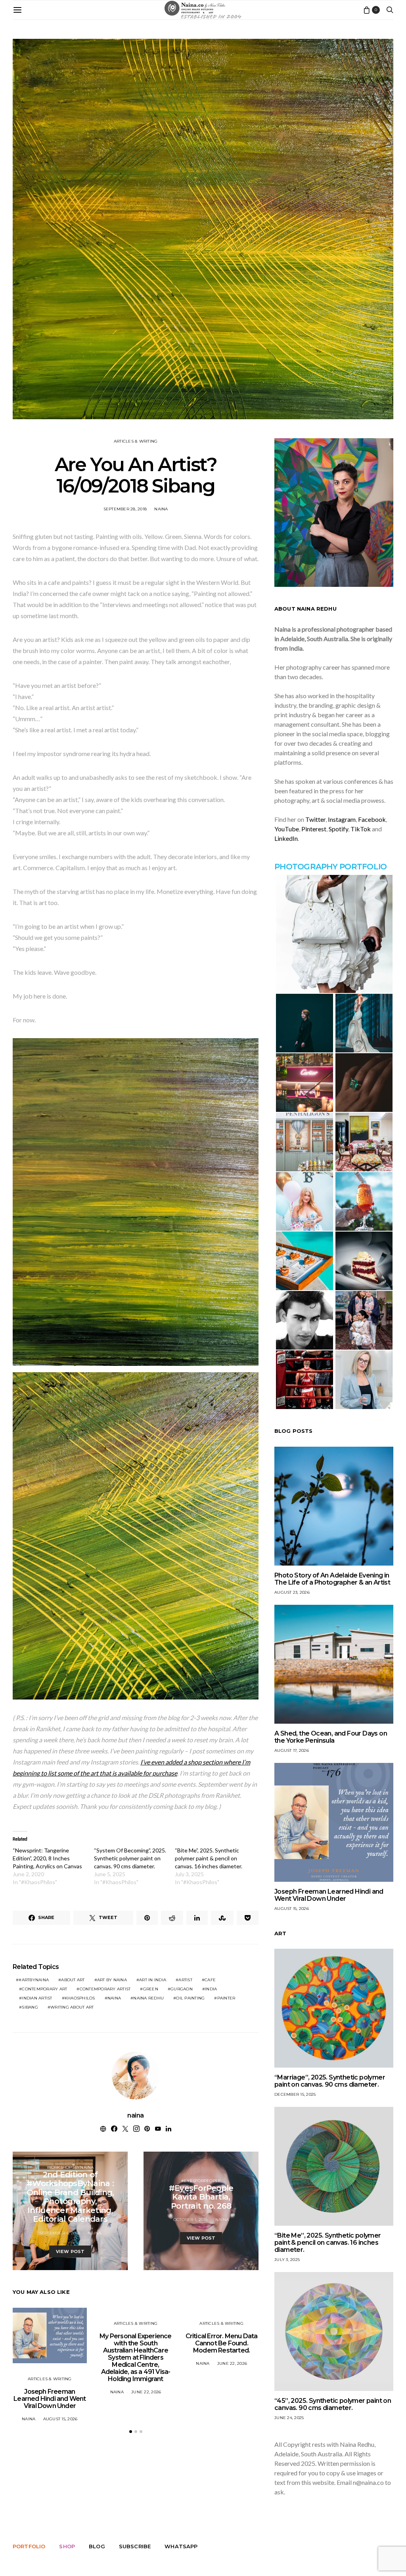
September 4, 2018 (60, 2233)
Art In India (153, 1980)
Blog (97, 2546)
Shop (67, 2546)
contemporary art (44, 1989)
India (211, 1989)
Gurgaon (182, 1989)
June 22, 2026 (146, 2392)
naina (161, 509)
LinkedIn (286, 838)
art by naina (112, 1980)
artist (185, 1980)
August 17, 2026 (292, 1750)
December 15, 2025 (295, 2094)
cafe (210, 1980)
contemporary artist (105, 1989)
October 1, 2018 (191, 2220)
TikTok (361, 829)
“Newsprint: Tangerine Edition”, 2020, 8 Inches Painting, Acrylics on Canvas (47, 1858)
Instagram (342, 819)
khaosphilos (80, 1998)
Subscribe (135, 2546)
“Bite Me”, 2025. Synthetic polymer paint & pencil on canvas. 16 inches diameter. (209, 1858)
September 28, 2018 (125, 509)
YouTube (287, 829)
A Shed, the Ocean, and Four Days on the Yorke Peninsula (331, 1737)
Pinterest (314, 829)
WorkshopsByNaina (70, 2167)
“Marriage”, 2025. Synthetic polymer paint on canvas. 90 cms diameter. (330, 2081)
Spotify (338, 829)
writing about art (72, 2007)
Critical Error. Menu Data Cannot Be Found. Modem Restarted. (222, 2343)
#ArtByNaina (34, 1980)
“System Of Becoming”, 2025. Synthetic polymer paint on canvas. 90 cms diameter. (130, 1858)
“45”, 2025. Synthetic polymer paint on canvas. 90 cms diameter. (333, 2404)
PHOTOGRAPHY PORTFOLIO (330, 867)
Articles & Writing (136, 441)
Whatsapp (181, 2546)
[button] (131, 2432)
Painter (226, 1998)
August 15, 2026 (60, 2419)
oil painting (190, 1998)
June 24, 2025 (289, 2418)
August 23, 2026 (292, 1592)
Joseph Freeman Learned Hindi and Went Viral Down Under (50, 2399)
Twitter (315, 819)
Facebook (372, 819)
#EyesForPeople (201, 2181)
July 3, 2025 (287, 2260)
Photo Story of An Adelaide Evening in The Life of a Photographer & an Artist (332, 1579)
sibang (30, 2007)
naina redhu (148, 1998)
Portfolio (29, 2546)
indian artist (37, 1998)
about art (73, 1980)
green (151, 1989)
